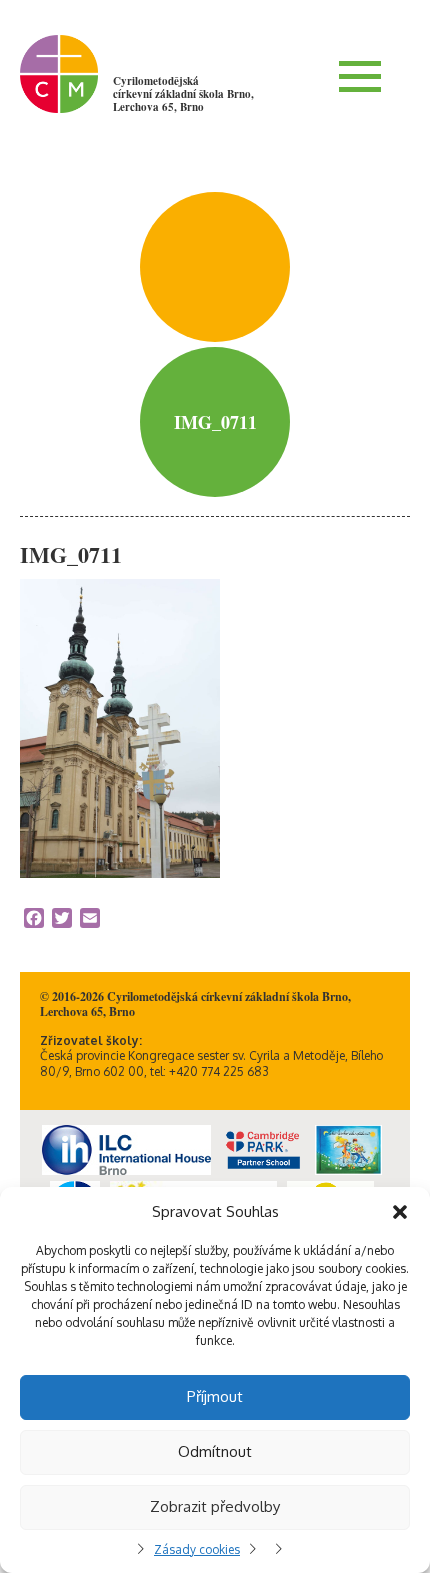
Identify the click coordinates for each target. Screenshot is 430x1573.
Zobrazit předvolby (215, 1506)
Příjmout (215, 1396)
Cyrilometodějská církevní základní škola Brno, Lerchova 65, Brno (183, 94)
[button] (400, 1212)
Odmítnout (215, 1451)
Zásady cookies (197, 1549)
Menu (360, 76)
